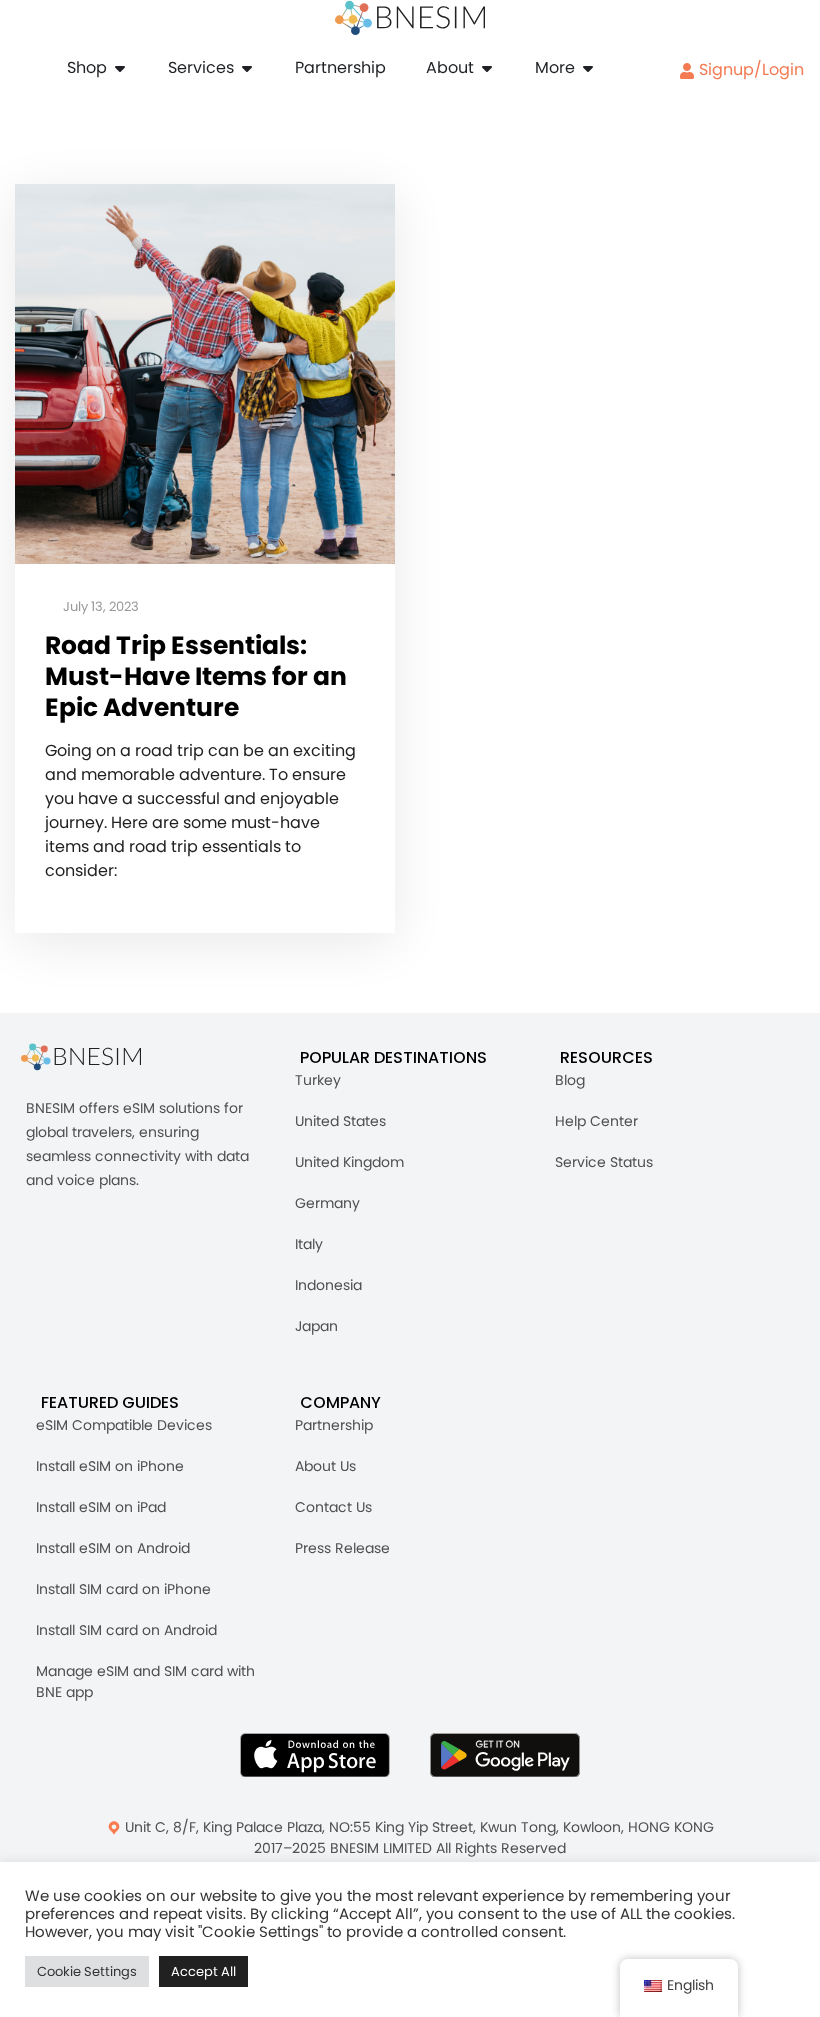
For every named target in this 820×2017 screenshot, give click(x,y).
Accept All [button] (203, 1971)
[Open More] (588, 68)
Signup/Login (749, 69)
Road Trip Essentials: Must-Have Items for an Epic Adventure (196, 677)
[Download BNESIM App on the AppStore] (315, 1755)
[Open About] (487, 68)
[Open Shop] (120, 68)
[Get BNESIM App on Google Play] (505, 1755)
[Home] (410, 18)
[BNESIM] (96, 1057)
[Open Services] (247, 68)
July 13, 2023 (99, 607)
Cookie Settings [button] (87, 1971)
